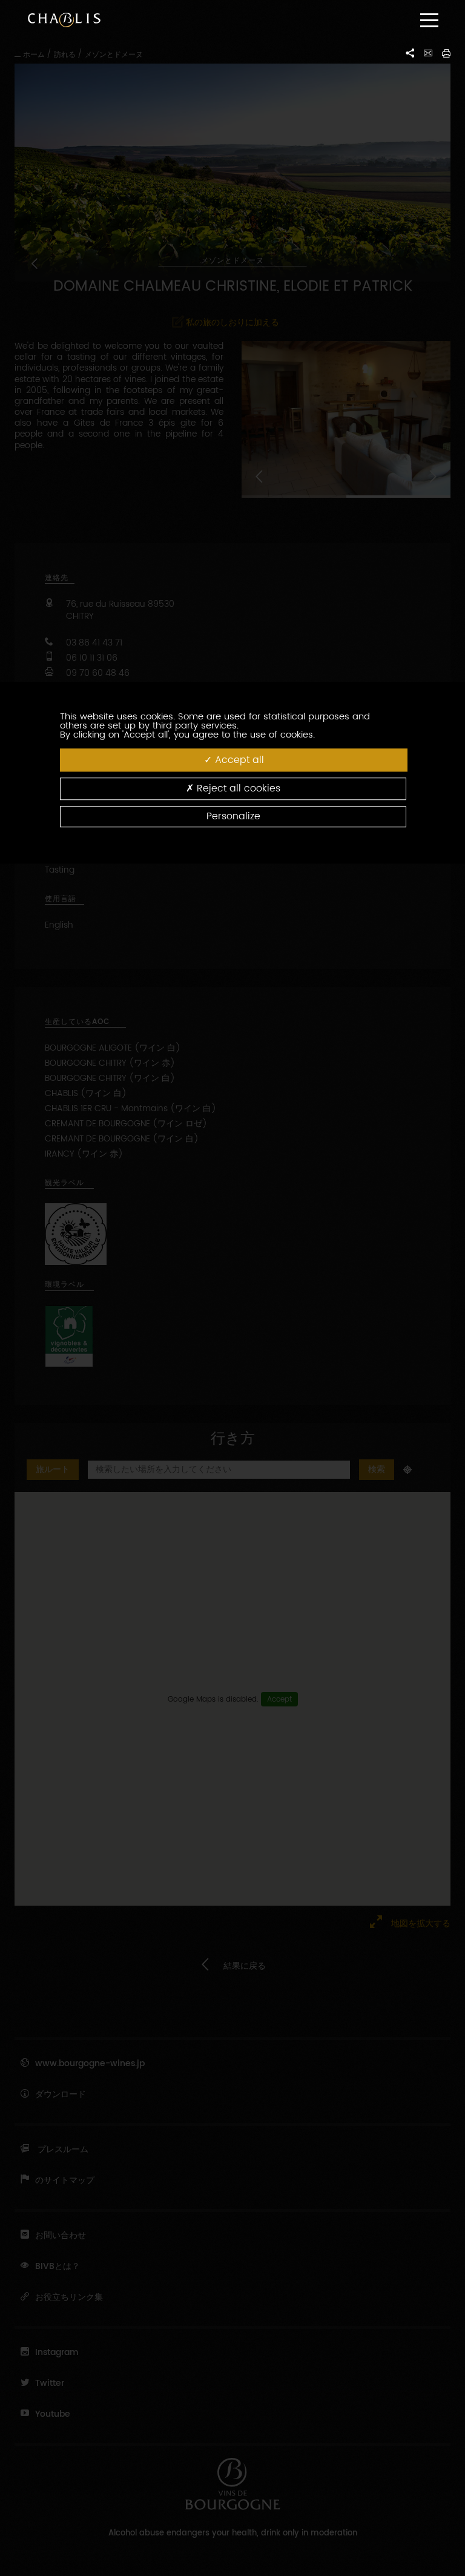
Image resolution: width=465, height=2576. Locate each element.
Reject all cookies (237, 789)
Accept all (238, 760)
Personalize (233, 816)
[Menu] (429, 20)
